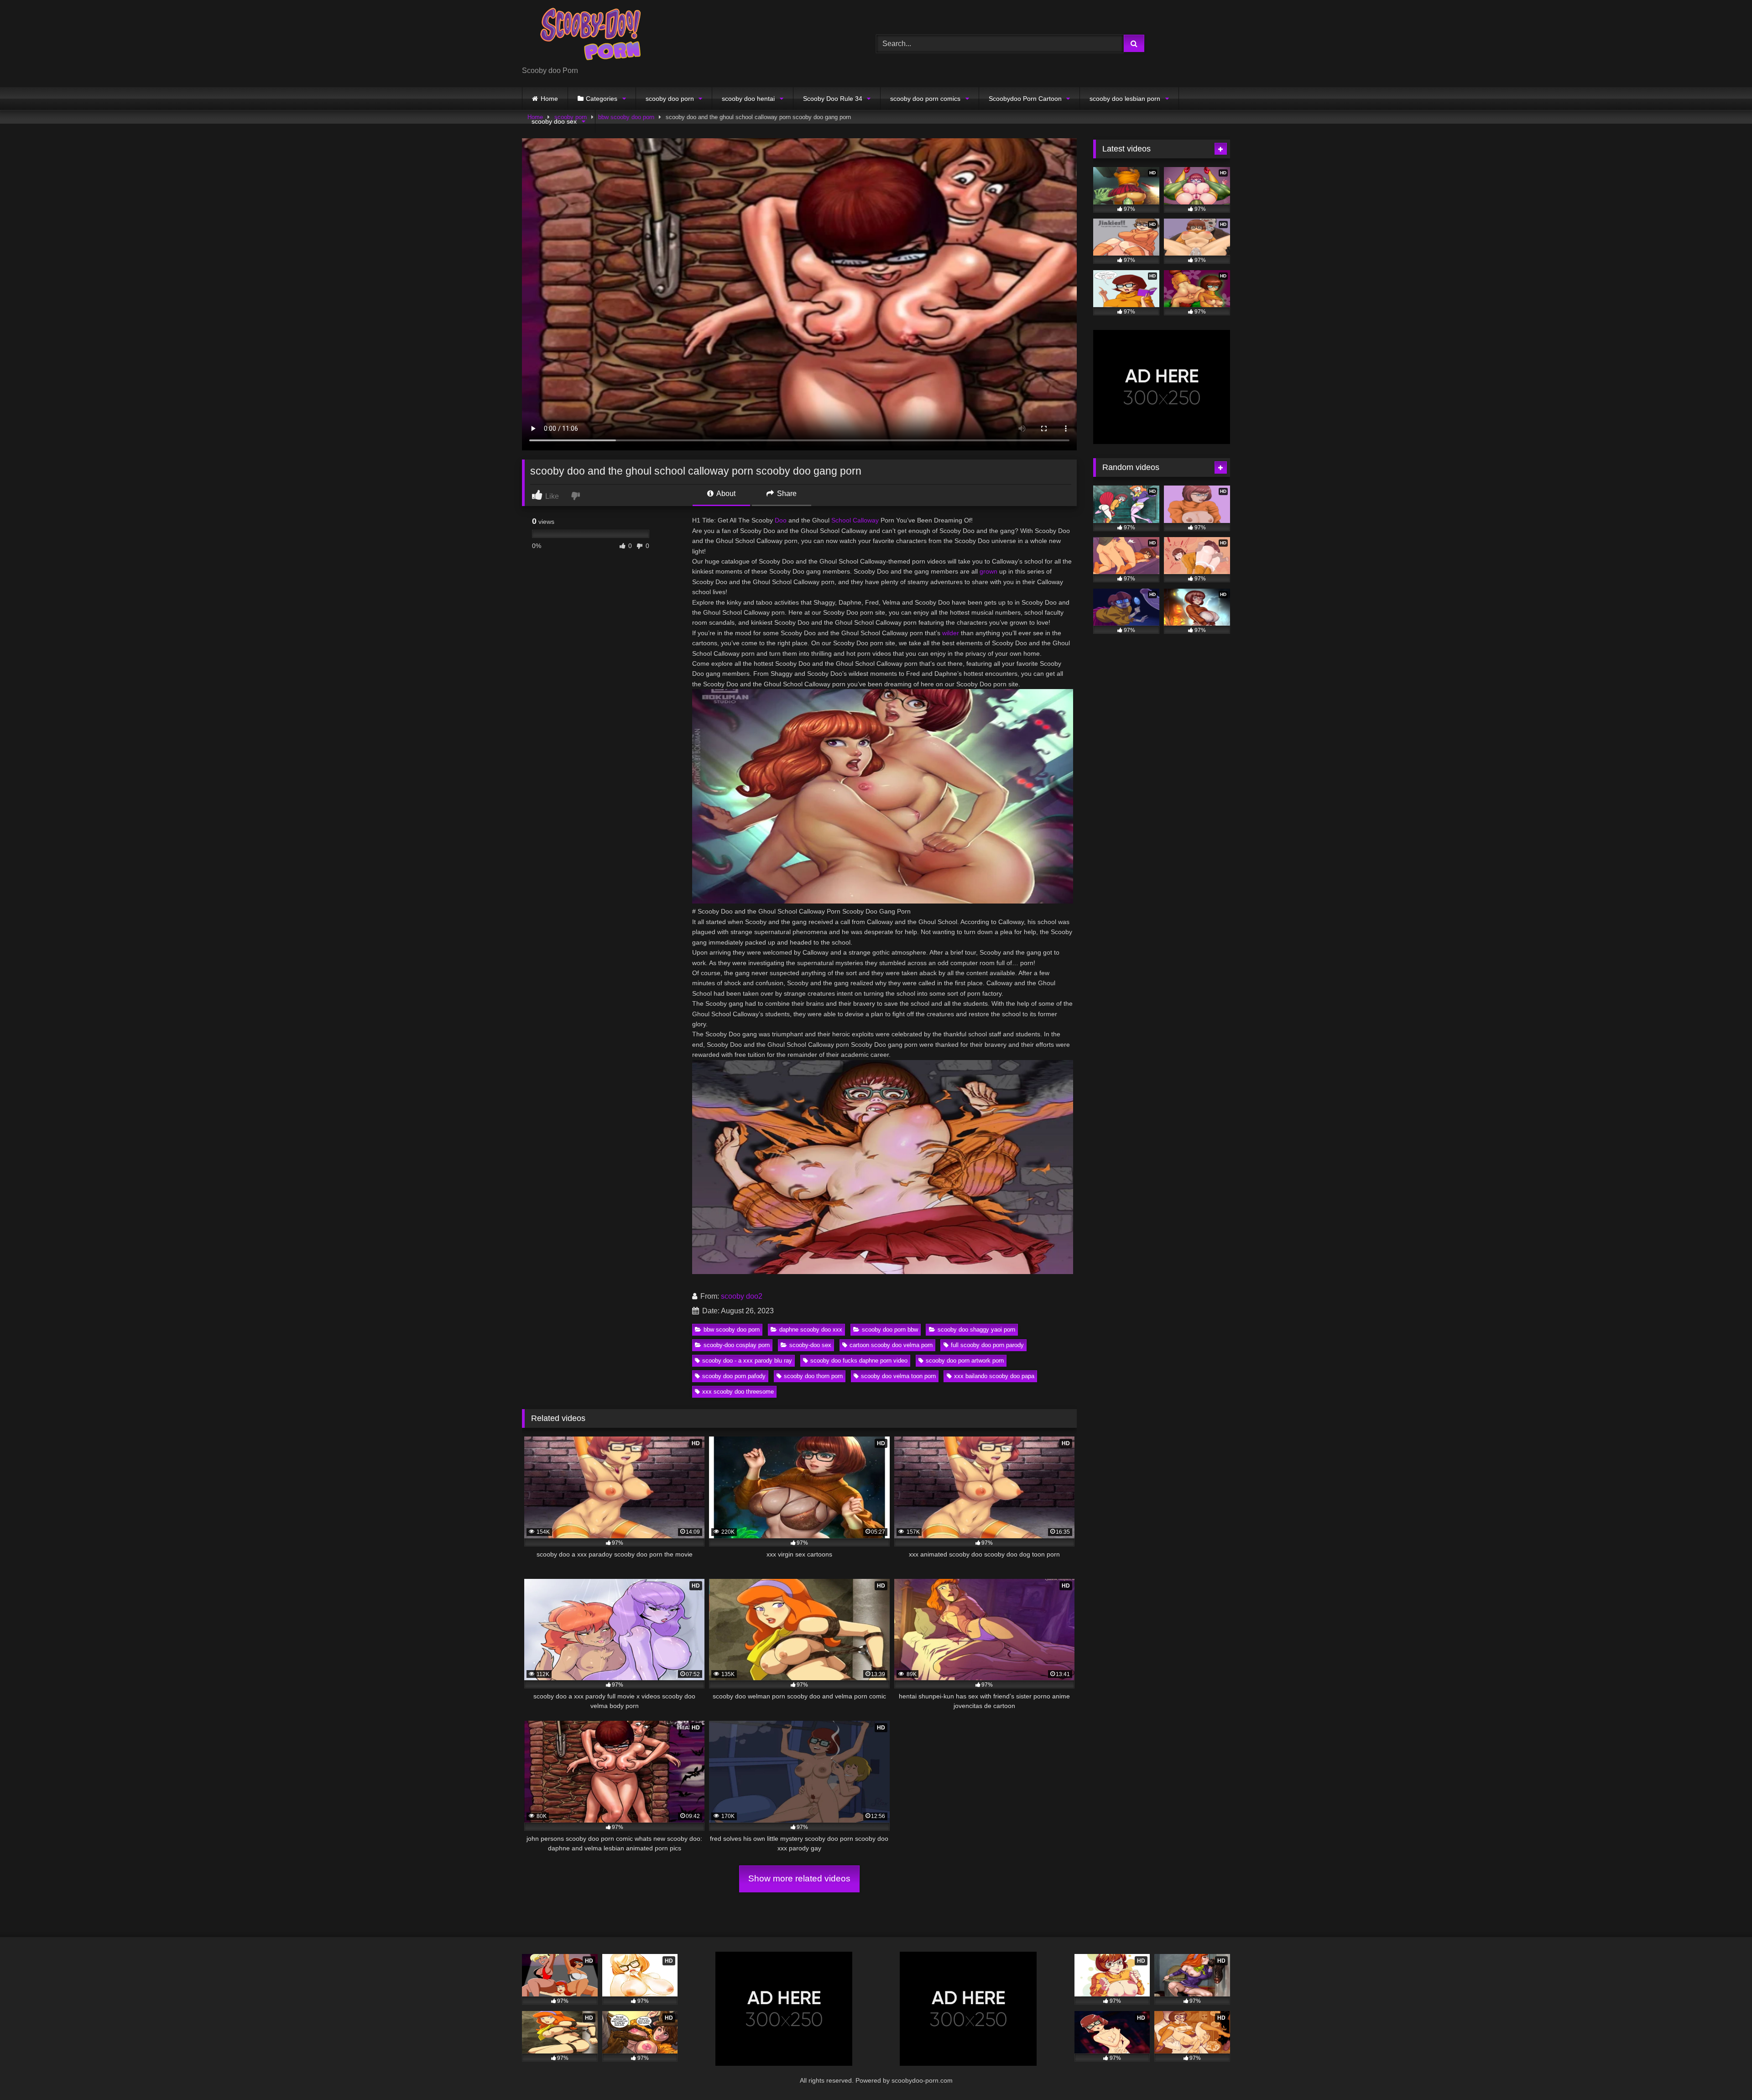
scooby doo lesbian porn (1125, 99)
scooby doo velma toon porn (898, 1376)
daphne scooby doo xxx (811, 1329)
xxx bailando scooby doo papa (994, 1376)
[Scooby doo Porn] (590, 36)
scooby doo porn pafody (734, 1376)
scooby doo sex (554, 121)
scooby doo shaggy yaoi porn (976, 1329)
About (725, 494)
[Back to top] (1724, 2073)
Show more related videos (799, 1878)
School (841, 520)
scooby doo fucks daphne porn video (859, 1361)
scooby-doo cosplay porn (737, 1345)
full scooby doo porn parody (987, 1345)
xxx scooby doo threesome (738, 1392)
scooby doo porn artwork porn (965, 1361)
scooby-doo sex (810, 1345)
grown (988, 571)
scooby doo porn (670, 99)
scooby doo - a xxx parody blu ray (747, 1361)
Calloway (866, 520)
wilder (951, 633)
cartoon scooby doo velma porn (891, 1345)
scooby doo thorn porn (813, 1376)
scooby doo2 (742, 1296)
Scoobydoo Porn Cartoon (1025, 99)
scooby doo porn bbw (890, 1329)
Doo (781, 520)
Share (786, 494)
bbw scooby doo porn (732, 1329)
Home (549, 99)
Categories (602, 99)
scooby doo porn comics (925, 99)
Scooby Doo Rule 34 (833, 99)
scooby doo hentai (748, 99)
